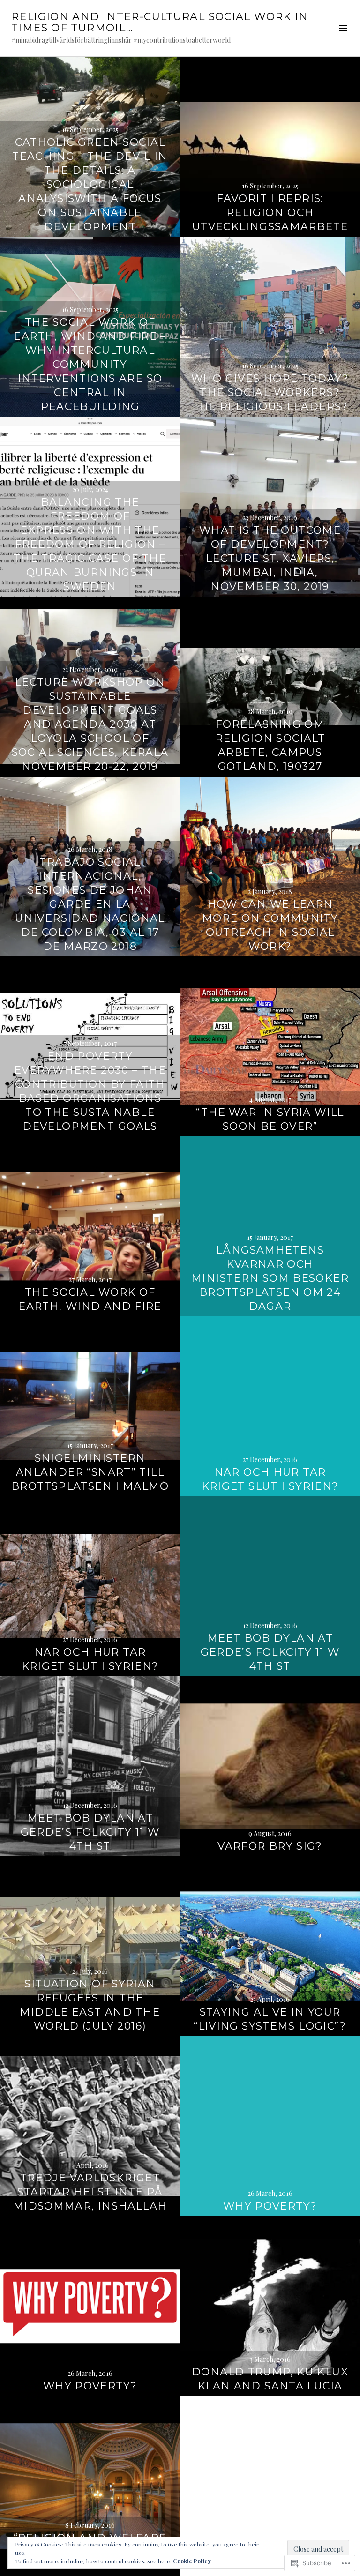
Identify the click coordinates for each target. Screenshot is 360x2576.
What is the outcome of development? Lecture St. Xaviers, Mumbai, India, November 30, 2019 (270, 558)
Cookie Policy (192, 2561)
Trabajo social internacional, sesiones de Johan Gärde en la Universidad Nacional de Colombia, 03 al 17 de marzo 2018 (90, 904)
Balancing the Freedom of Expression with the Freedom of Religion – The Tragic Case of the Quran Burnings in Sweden (90, 544)
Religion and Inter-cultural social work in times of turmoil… (160, 22)
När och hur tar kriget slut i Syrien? (270, 1479)
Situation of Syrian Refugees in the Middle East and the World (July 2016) (90, 2005)
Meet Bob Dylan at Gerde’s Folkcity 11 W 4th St (270, 1652)
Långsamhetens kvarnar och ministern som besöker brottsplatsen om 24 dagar (270, 1278)
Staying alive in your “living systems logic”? (270, 2019)
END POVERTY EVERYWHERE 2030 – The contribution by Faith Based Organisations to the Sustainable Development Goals (90, 1091)
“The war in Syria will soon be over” (270, 1119)
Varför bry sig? (270, 1846)
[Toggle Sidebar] (343, 28)
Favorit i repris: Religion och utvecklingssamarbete (270, 213)
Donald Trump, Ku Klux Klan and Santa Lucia (270, 2379)
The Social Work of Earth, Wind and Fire (90, 1299)
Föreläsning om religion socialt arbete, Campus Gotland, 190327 (270, 745)
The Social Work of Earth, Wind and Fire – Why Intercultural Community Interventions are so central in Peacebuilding (90, 364)
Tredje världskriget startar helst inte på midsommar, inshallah (90, 2192)
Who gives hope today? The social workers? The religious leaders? (270, 392)
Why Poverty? (270, 2206)
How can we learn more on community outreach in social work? (270, 925)
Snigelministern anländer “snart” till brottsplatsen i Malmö (90, 1472)
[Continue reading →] (270, 147)
